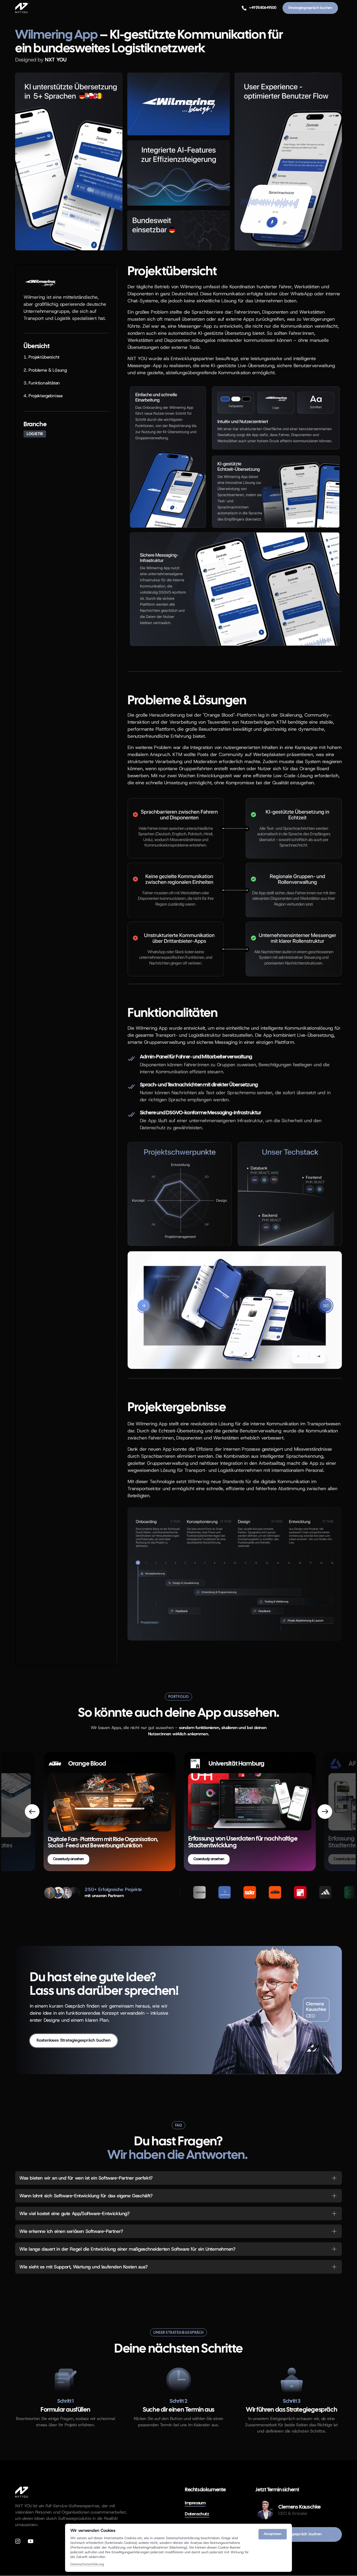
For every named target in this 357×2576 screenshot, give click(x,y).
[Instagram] (20, 2541)
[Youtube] (33, 2541)
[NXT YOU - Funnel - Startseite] (22, 2492)
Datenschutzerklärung (87, 2564)
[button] (325, 1812)
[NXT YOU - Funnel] (22, 8)
